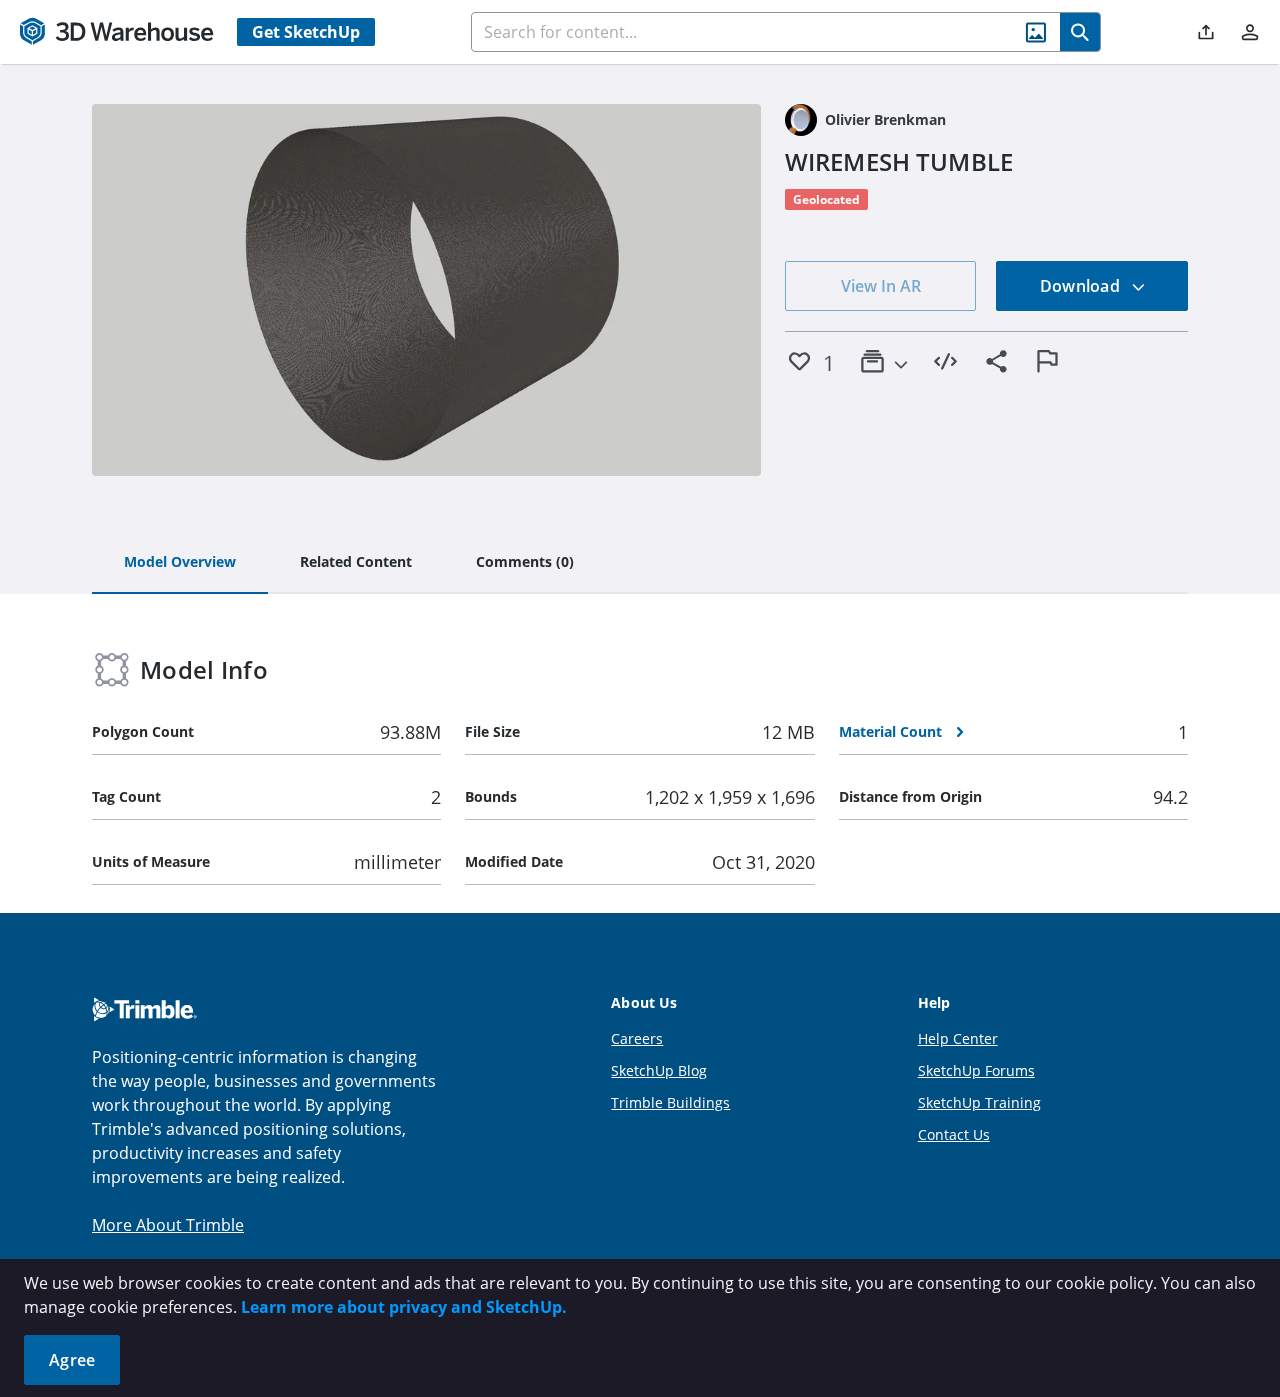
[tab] (180, 563)
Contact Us (954, 1134)
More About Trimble (168, 1225)
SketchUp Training (979, 1102)
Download (1082, 286)
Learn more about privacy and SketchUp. (404, 1307)
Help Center (958, 1038)
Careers (637, 1038)
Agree (72, 1360)
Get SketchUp (306, 32)
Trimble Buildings (670, 1102)
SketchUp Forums (976, 1070)
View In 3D (426, 290)
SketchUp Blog (659, 1070)
